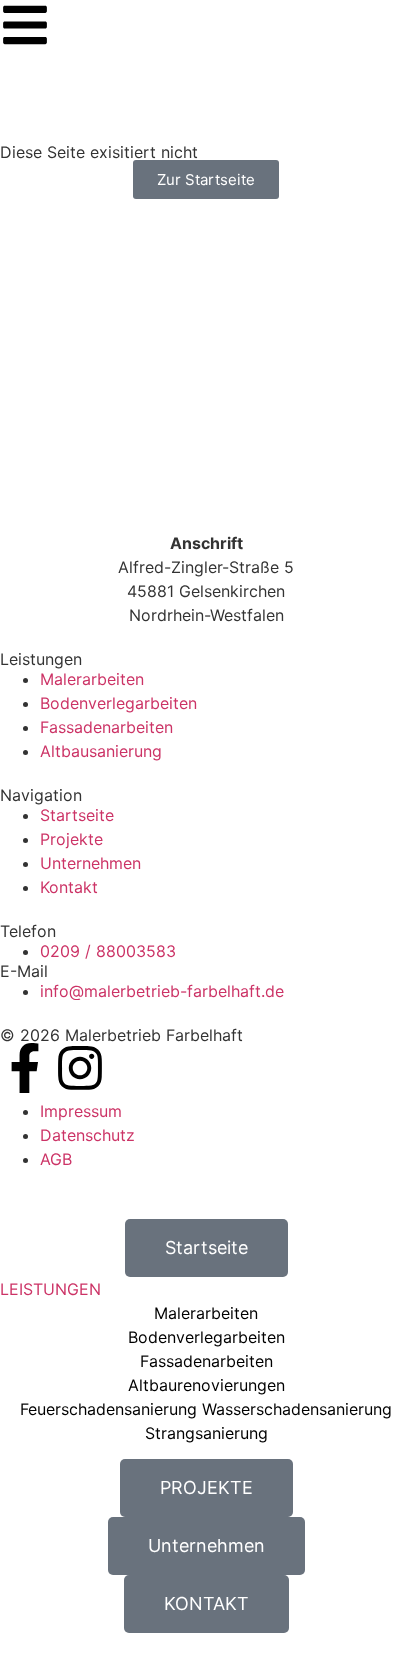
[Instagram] (80, 1068)
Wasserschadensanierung (297, 1409)
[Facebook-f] (25, 1068)
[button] (206, 1289)
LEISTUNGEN (50, 1289)
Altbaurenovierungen (206, 1385)
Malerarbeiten (206, 1313)
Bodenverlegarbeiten (206, 1337)
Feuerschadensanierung (108, 1409)
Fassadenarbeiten (206, 1361)
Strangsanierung (206, 1433)
